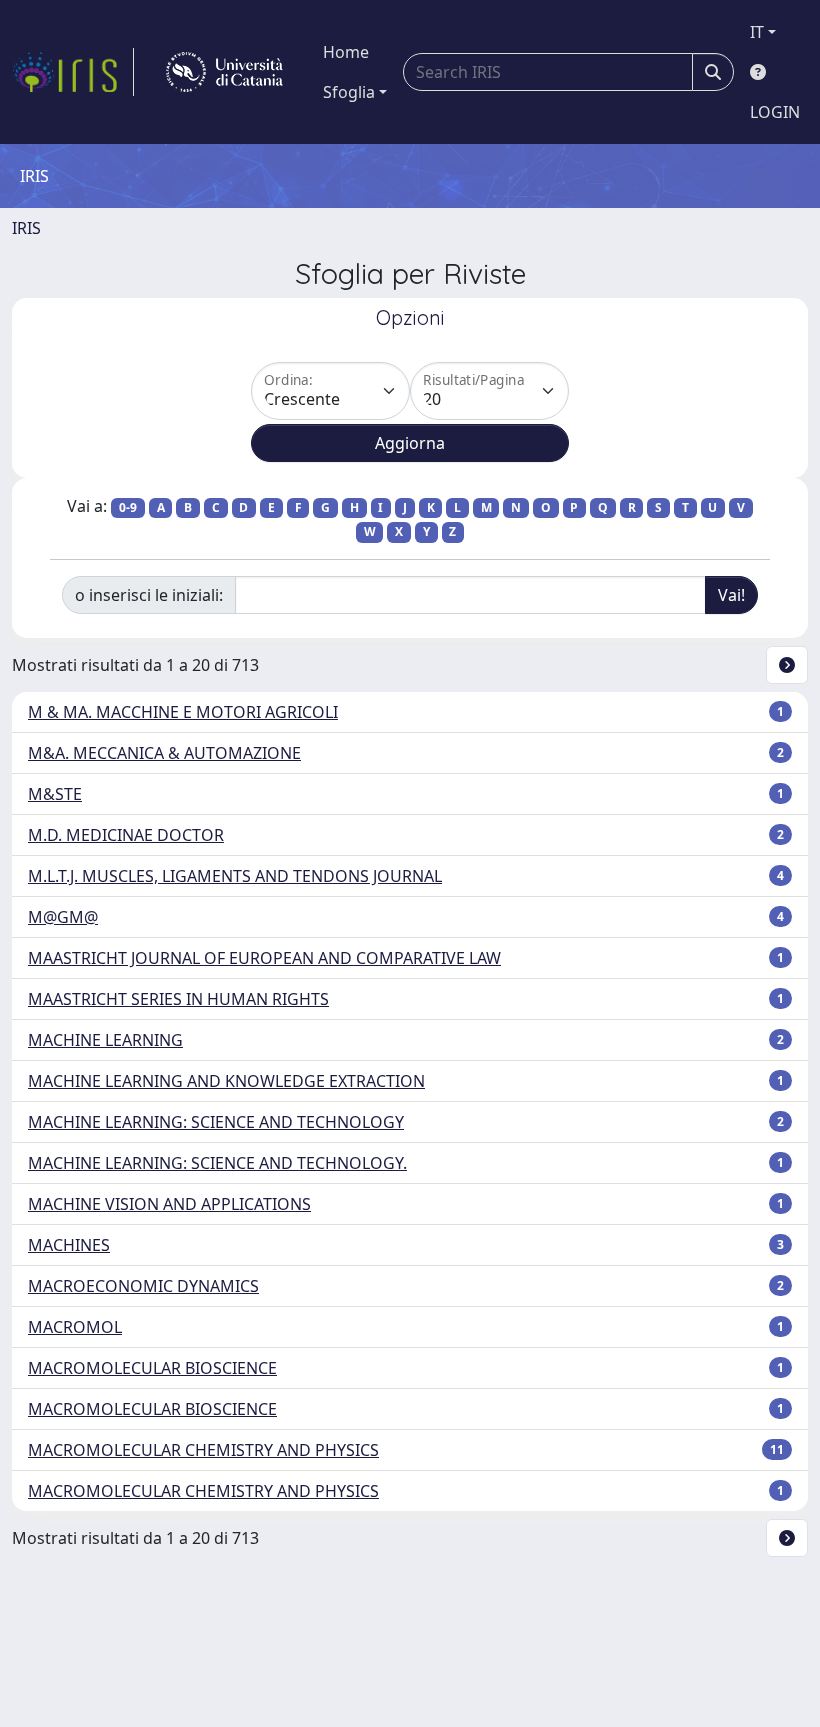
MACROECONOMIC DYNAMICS (143, 1286)
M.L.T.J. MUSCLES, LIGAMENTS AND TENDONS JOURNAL (235, 876)
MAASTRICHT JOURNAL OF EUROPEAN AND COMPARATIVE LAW (264, 958)
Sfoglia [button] (349, 92)
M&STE (55, 794)
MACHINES (69, 1245)
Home (346, 52)
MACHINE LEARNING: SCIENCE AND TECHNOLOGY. (217, 1163)
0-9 (128, 507)
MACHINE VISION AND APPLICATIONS (169, 1204)
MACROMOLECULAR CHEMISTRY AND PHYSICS (203, 1450)
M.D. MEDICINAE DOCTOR (126, 835)
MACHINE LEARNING (105, 1040)
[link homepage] (73, 72)
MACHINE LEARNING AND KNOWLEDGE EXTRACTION (226, 1081)
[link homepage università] (224, 72)
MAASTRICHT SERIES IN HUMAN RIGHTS (178, 999)
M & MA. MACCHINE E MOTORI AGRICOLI (183, 712)
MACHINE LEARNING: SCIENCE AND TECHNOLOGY (216, 1122)
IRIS (26, 228)
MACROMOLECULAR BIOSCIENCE (152, 1368)
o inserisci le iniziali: (149, 595)
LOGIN (775, 112)
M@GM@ (63, 917)
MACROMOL (75, 1327)
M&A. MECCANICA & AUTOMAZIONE (164, 753)
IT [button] (757, 32)
